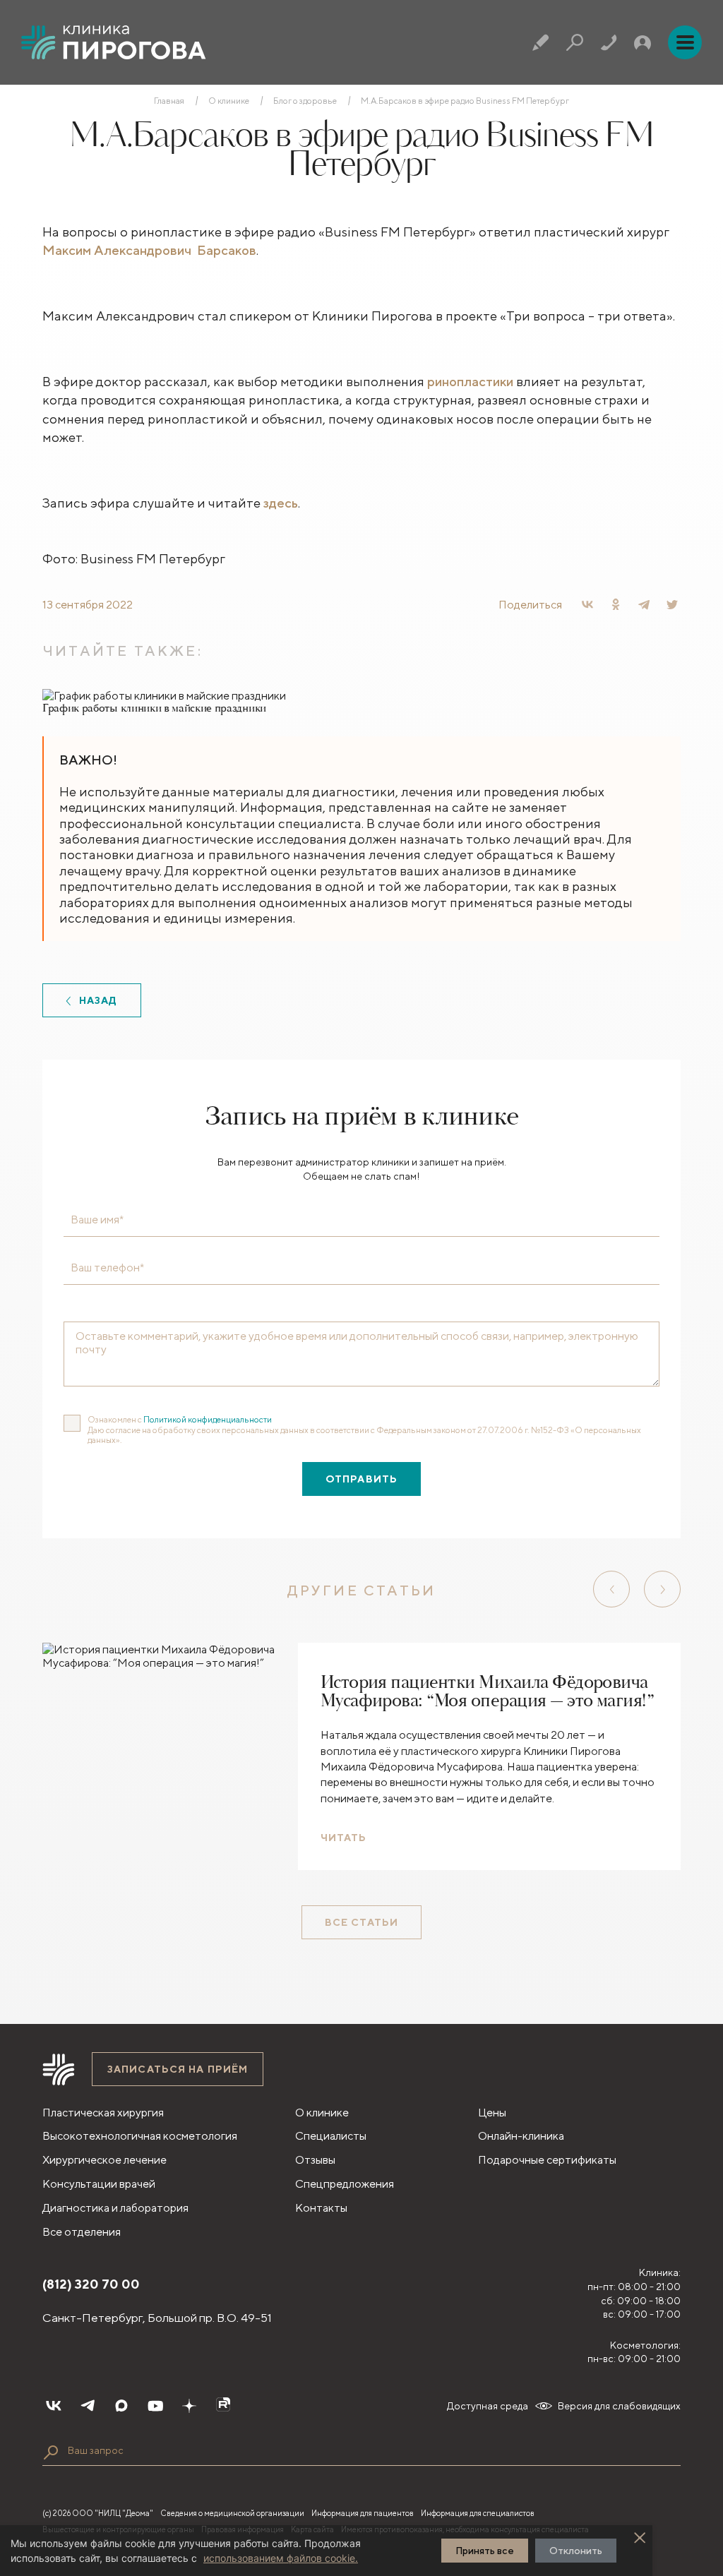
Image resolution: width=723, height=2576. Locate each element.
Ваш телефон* (107, 1268)
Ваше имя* (97, 1220)
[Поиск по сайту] (51, 2452)
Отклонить (576, 2551)
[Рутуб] (223, 2406)
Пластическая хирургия (103, 2113)
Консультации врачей (99, 2184)
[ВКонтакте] (587, 604)
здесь (281, 503)
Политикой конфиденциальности (208, 1419)
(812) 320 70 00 (91, 2284)
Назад (98, 1000)
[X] (672, 604)
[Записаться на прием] (541, 42)
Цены (492, 2113)
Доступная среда (488, 2406)
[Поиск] (575, 42)
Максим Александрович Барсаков (149, 250)
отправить (361, 1479)
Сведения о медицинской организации (232, 2513)
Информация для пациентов (363, 2513)
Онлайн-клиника (521, 2136)
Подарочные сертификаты (547, 2160)
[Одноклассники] (616, 604)
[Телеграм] (88, 2406)
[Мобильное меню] (685, 42)
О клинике (229, 101)
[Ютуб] (155, 2406)
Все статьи (361, 1922)
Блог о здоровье (305, 101)
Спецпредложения (345, 2184)
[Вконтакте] (54, 2406)
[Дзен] (189, 2406)
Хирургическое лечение (104, 2160)
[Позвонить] (609, 42)
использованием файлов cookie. (281, 2558)
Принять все (485, 2551)
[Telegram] (644, 604)
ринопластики (470, 381)
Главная (169, 101)
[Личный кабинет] (643, 42)
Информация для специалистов (478, 2513)
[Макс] (121, 2406)
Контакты (321, 2208)
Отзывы (315, 2160)
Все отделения (82, 2232)
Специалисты (331, 2136)
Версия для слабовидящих (619, 2406)
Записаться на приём (178, 2069)
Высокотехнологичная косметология (140, 2136)
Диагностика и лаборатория (115, 2208)
